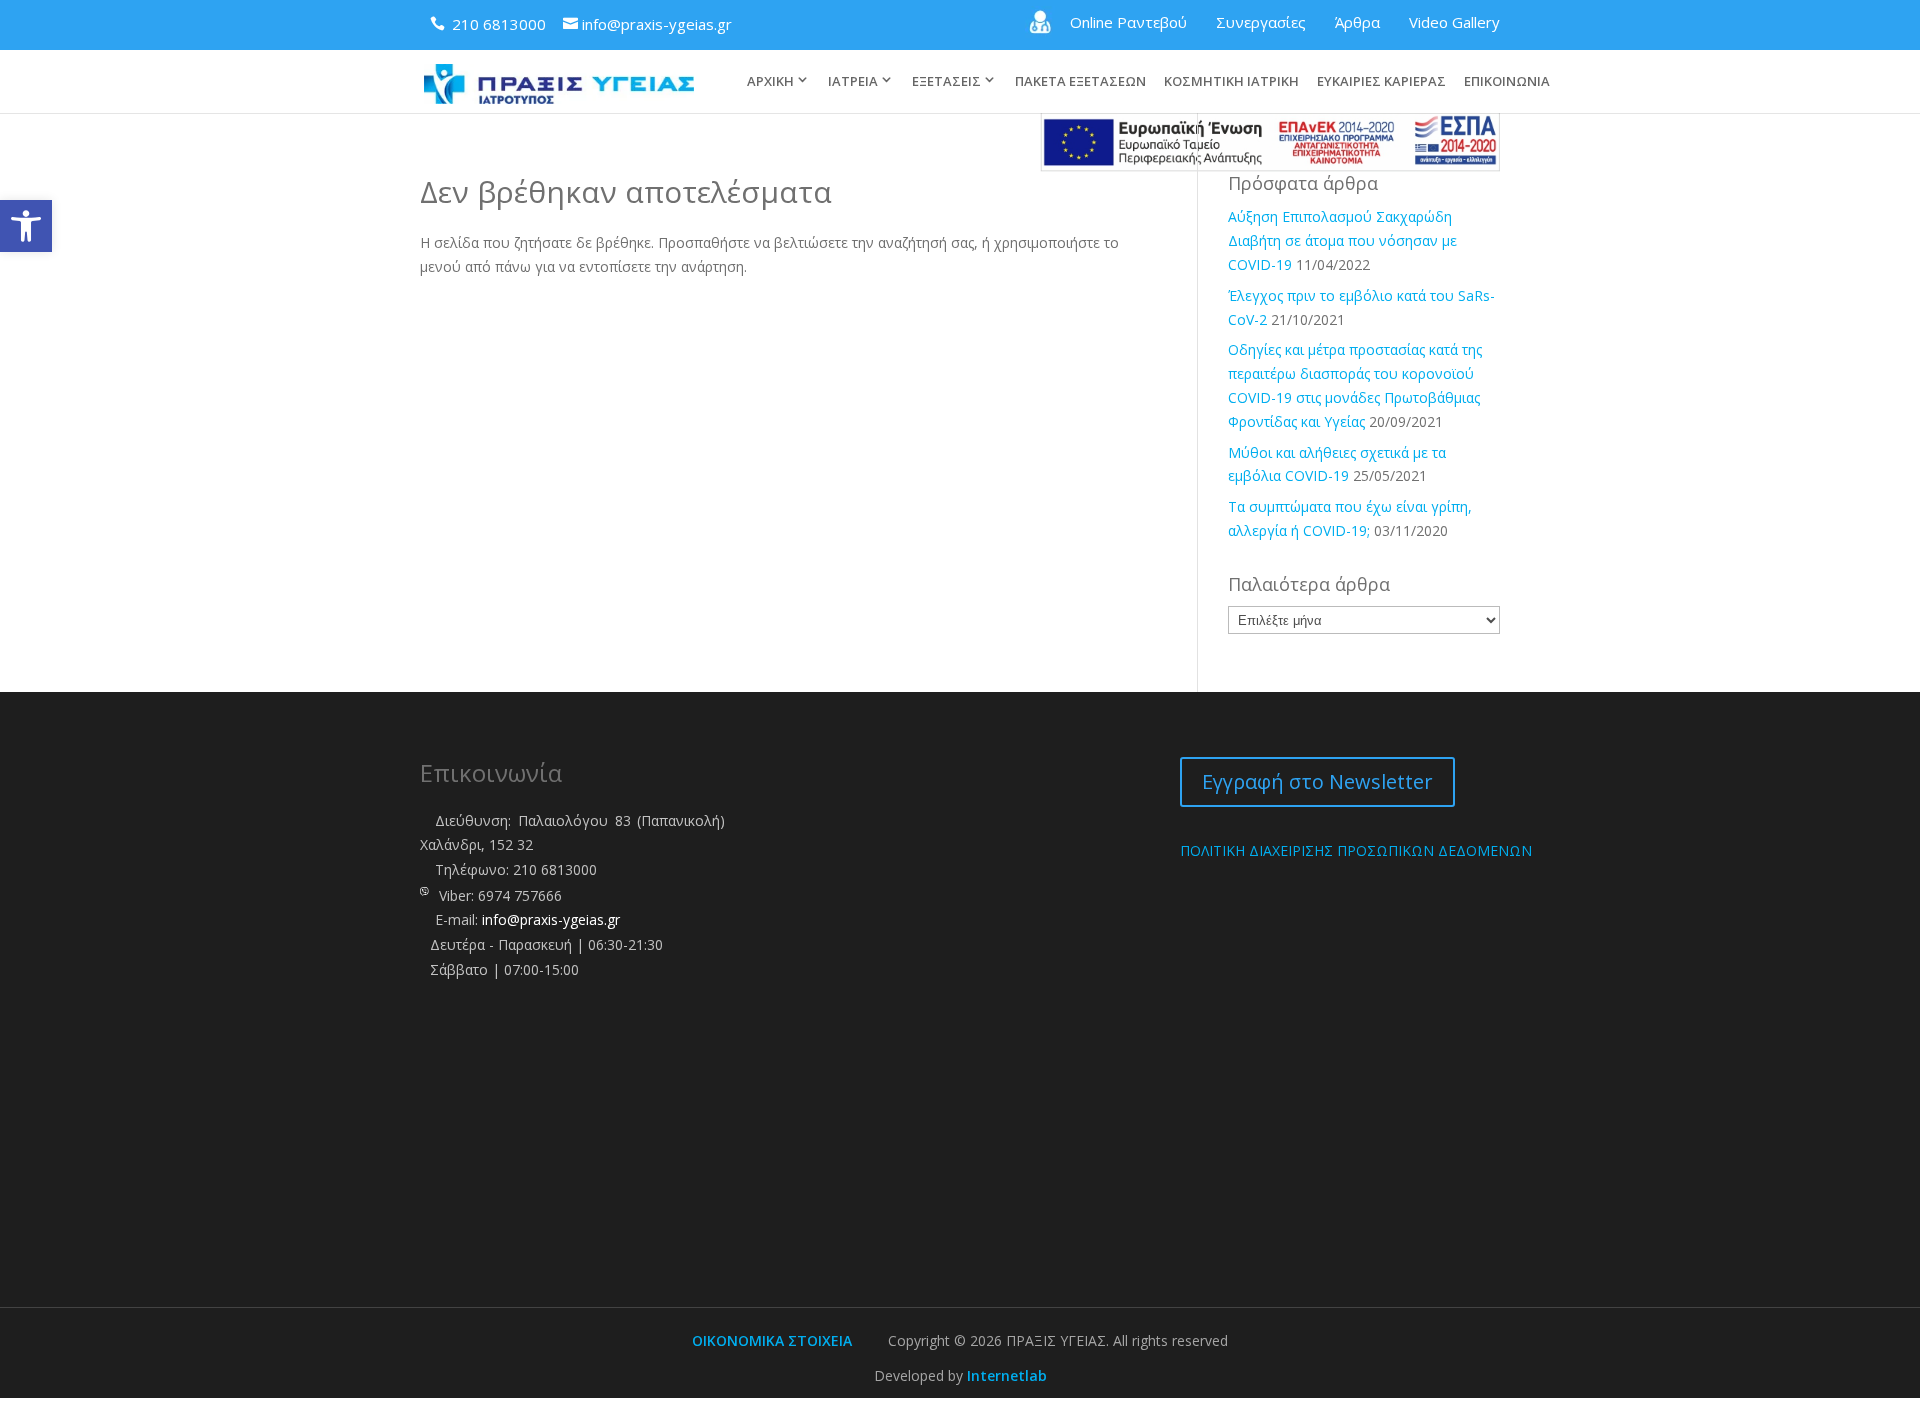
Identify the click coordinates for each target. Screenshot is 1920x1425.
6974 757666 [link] (520, 895)
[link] (26, 226)
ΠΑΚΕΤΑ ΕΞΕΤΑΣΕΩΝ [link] (1080, 82)
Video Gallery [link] (1454, 22)
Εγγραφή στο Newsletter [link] (1317, 781)
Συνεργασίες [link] (1261, 22)
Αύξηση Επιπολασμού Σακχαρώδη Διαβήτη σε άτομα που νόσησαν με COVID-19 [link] (1342, 240)
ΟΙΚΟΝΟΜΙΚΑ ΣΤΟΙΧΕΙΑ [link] (772, 1340)
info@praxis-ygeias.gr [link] (551, 919)
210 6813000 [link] (555, 869)
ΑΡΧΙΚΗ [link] (770, 81)
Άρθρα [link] (1357, 22)
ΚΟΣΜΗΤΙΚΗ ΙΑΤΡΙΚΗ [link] (1231, 82)
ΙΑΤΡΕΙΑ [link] (853, 81)
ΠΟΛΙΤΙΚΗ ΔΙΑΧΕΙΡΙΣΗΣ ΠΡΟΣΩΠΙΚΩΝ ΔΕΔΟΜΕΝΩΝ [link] (1356, 850)
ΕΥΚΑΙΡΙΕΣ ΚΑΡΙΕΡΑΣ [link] (1381, 82)
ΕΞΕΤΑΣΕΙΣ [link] (946, 81)
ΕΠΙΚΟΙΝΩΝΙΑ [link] (1507, 82)
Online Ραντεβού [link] (1128, 22)
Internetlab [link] (1007, 1375)
